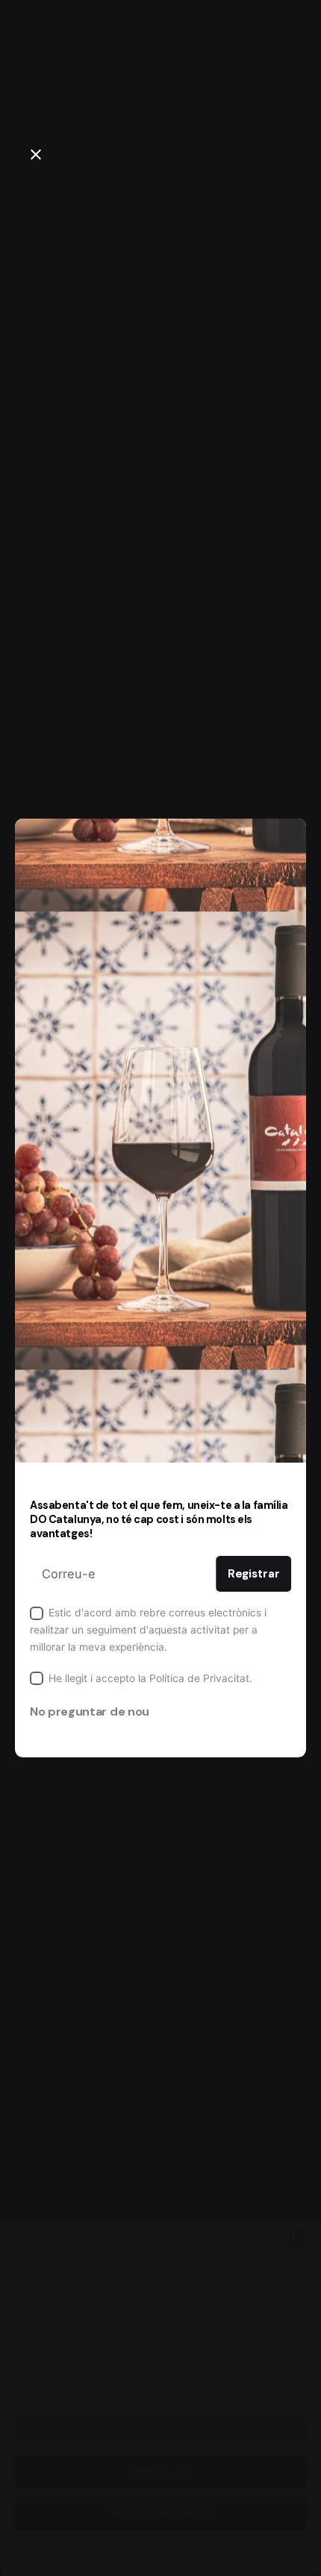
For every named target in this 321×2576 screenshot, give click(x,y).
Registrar (254, 1574)
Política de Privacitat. (201, 1678)
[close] (36, 154)
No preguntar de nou (90, 1711)
